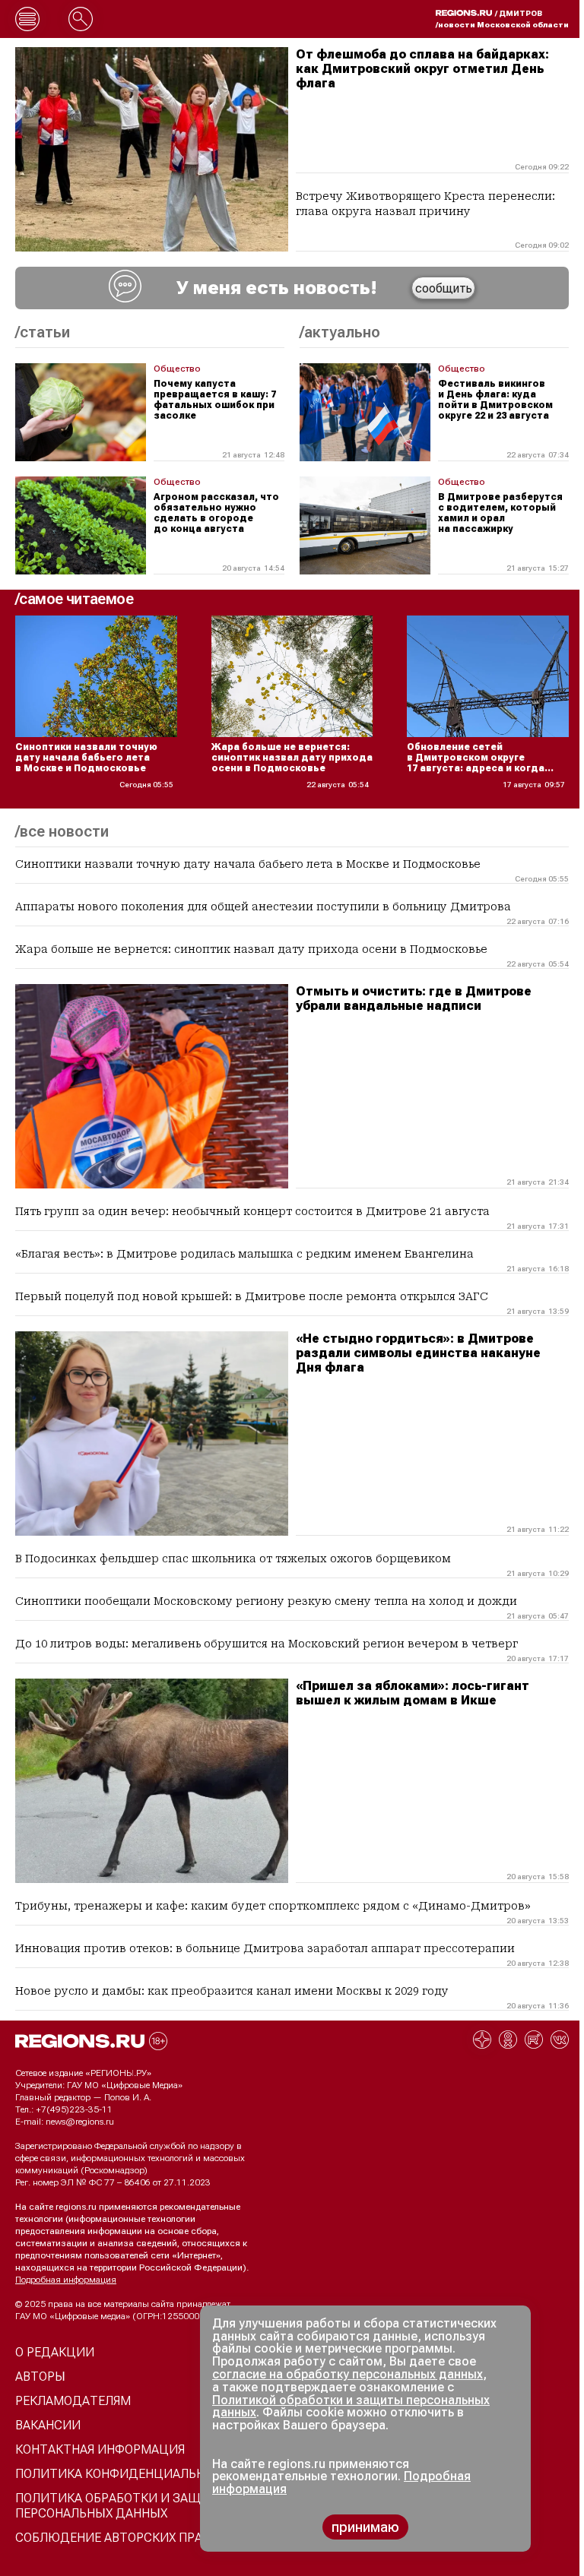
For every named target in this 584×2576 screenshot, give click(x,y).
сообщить (444, 288)
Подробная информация (66, 2280)
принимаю (365, 2527)
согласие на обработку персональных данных (348, 2374)
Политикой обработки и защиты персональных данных (351, 2407)
